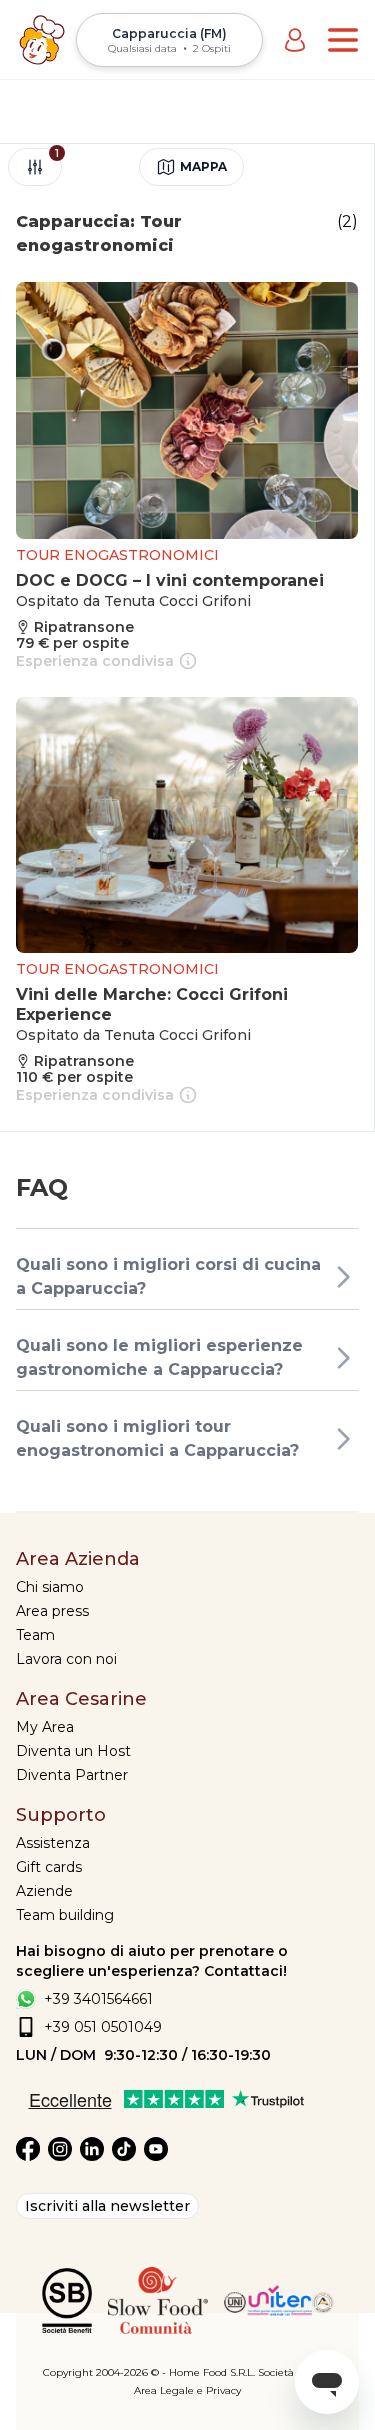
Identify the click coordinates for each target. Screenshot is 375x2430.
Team (35, 1635)
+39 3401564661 (98, 1999)
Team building (65, 1915)
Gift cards (49, 1867)
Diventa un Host (73, 1751)
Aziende (44, 1891)
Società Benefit (295, 2372)
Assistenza (53, 1843)
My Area (45, 1727)
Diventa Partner (72, 1775)
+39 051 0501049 (103, 2027)
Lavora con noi (66, 1659)
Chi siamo (50, 1587)
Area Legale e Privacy (187, 2390)
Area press (52, 1611)
